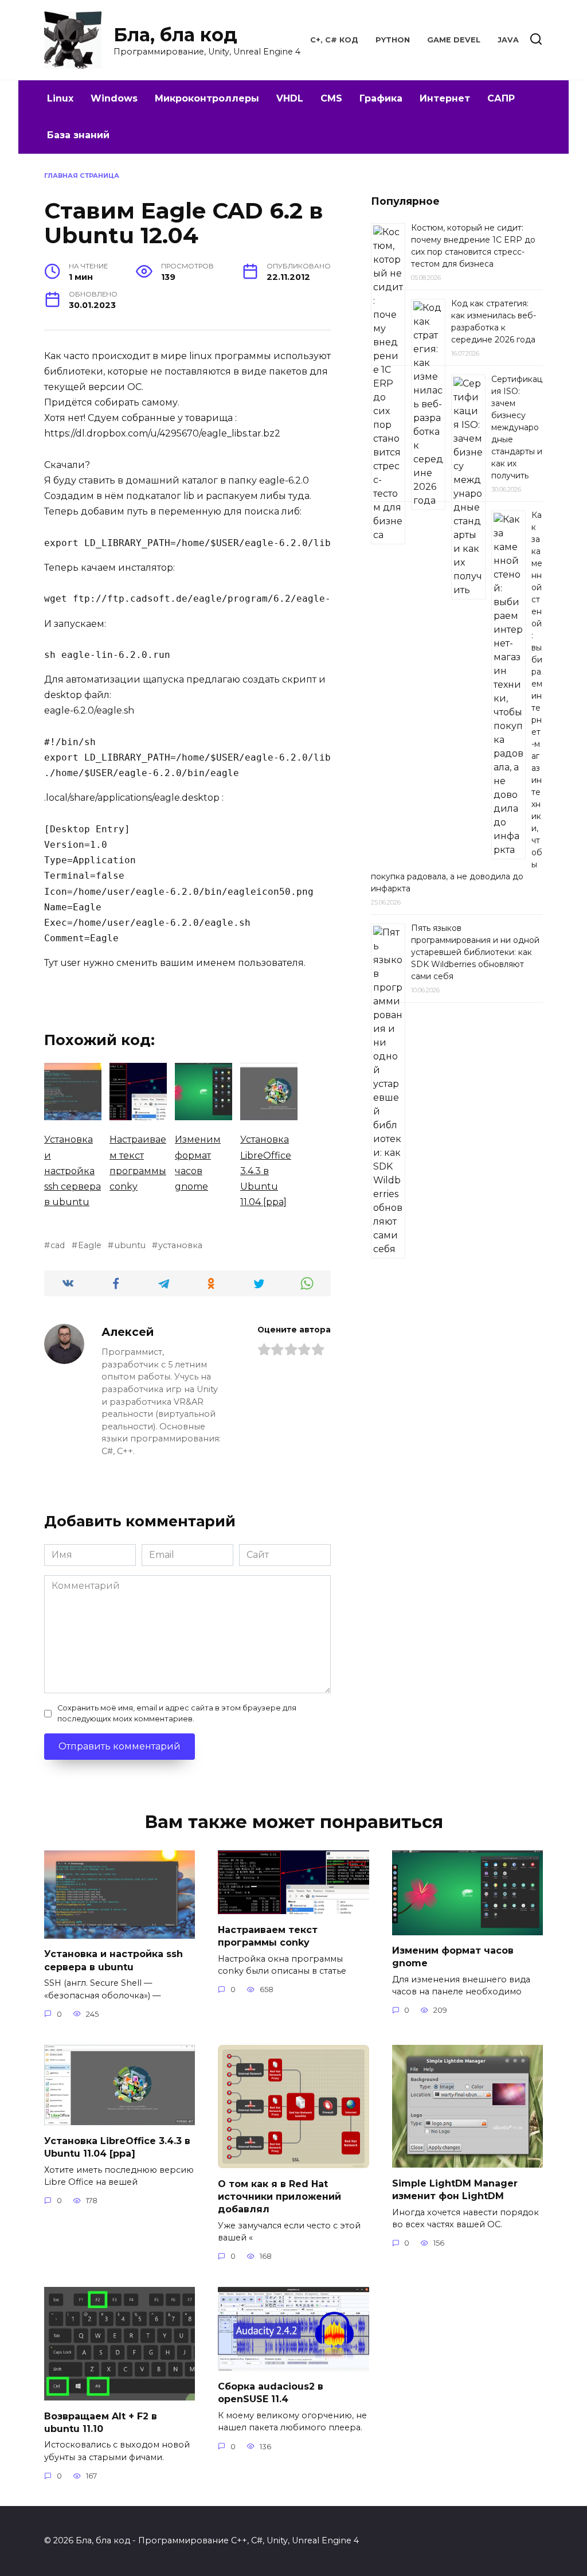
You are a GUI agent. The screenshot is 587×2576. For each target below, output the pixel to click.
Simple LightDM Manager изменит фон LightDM (455, 2189)
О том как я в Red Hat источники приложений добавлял (279, 2196)
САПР (501, 98)
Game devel (454, 40)
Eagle (90, 1245)
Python (393, 40)
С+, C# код (334, 40)
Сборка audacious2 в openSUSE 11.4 (271, 2393)
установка (180, 1245)
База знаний (78, 135)
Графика (381, 98)
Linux (60, 98)
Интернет (445, 98)
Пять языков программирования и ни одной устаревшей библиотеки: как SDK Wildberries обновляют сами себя (475, 952)
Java (508, 40)
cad (58, 1245)
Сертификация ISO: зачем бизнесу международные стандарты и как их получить (517, 427)
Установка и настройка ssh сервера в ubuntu (114, 1960)
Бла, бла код (175, 35)
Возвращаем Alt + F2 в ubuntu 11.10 (101, 2422)
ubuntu (130, 1245)
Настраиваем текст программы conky (268, 1936)
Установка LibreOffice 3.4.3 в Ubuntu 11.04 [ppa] (117, 2147)
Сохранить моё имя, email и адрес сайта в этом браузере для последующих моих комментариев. (177, 1713)
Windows (114, 98)
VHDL (290, 98)
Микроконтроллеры (207, 98)
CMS (331, 98)
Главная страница (82, 176)
